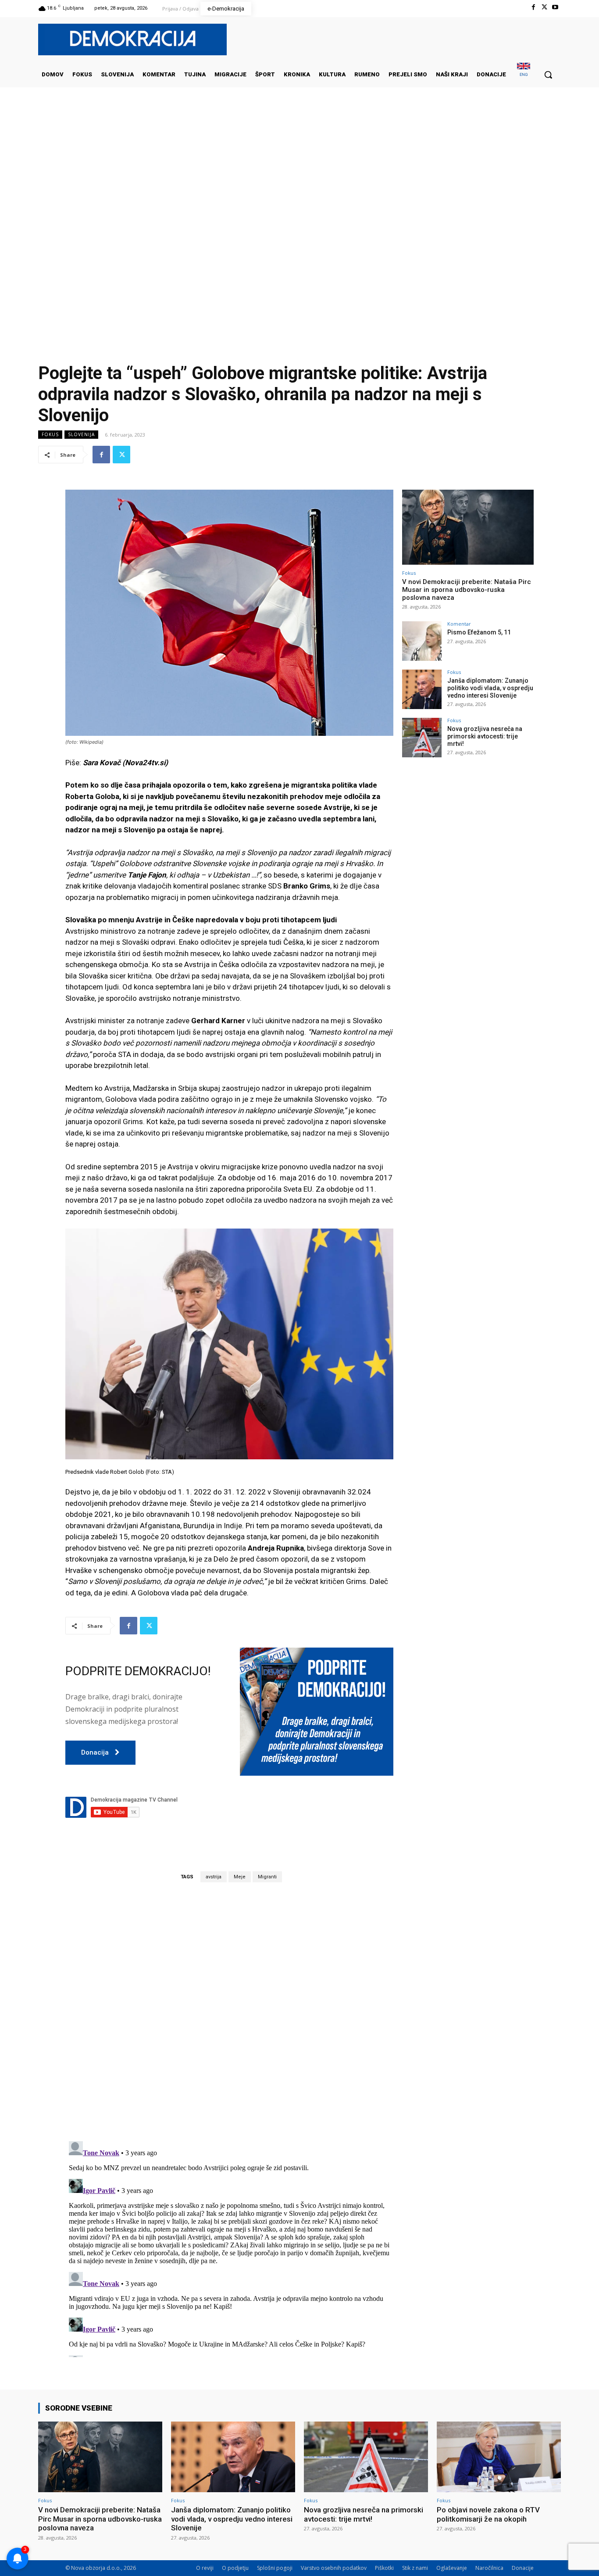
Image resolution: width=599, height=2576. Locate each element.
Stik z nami (415, 2568)
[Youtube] (555, 7)
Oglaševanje (452, 2568)
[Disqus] (229, 2011)
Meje (240, 1877)
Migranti (267, 1877)
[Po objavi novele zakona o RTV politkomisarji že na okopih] (499, 2457)
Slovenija (81, 434)
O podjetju (235, 2568)
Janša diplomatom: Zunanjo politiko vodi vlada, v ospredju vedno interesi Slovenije (490, 688)
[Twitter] (544, 7)
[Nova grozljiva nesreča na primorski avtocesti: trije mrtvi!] (422, 738)
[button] (548, 75)
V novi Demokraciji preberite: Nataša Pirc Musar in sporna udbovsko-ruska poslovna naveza (467, 590)
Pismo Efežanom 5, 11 (479, 632)
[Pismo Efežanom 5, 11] (422, 641)
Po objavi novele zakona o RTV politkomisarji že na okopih (488, 2514)
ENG (524, 74)
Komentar (459, 624)
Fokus (50, 434)
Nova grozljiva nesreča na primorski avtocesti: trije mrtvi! (485, 736)
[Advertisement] (299, 175)
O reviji (205, 2568)
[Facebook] (533, 7)
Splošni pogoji (275, 2568)
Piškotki (384, 2568)
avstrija (214, 1877)
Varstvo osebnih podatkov (334, 2568)
